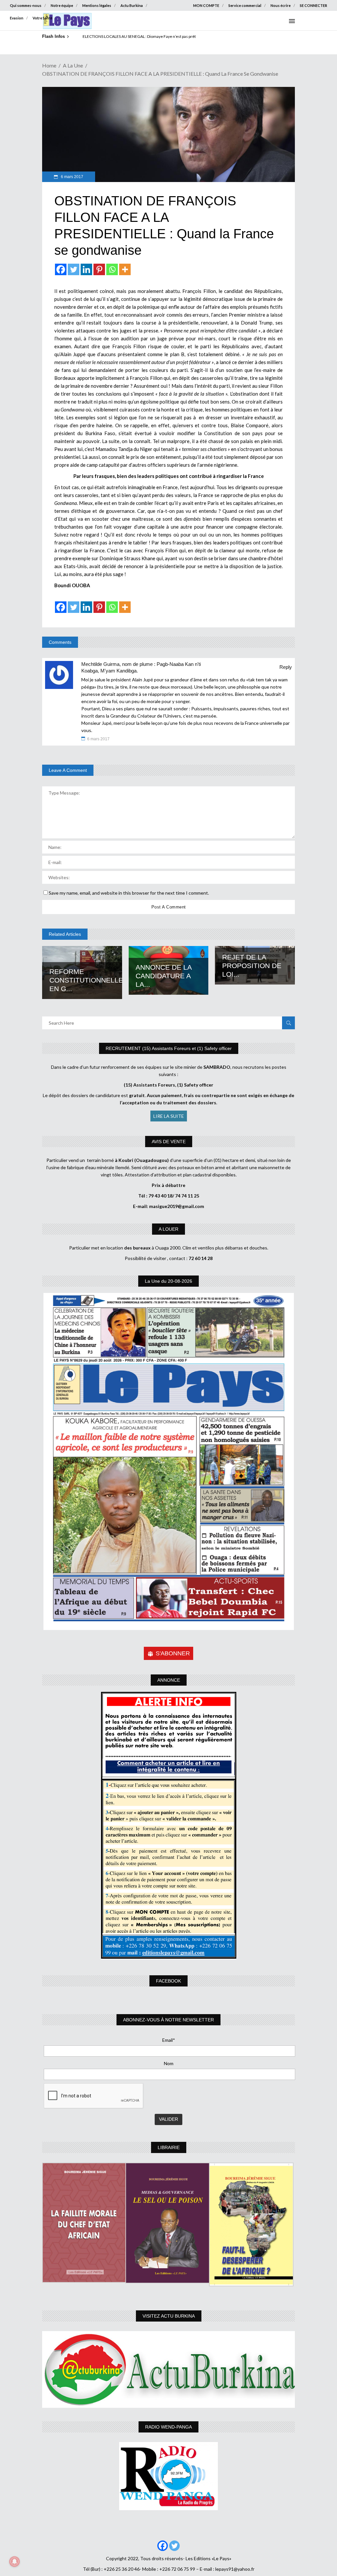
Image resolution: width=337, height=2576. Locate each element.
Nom (169, 2063)
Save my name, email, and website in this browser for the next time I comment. (129, 893)
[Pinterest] (99, 269)
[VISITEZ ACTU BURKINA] (168, 2370)
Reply (286, 667)
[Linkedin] (86, 269)
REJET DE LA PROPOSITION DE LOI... (252, 966)
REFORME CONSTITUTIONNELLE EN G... (86, 980)
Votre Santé (42, 18)
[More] (125, 269)
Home (49, 65)
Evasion (17, 18)
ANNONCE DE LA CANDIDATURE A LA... (164, 976)
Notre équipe (62, 5)
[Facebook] (61, 269)
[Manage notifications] (14, 2562)
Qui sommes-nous (26, 5)
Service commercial (245, 5)
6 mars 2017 (72, 177)
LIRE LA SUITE (169, 1116)
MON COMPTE (206, 5)
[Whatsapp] (112, 269)
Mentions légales (97, 5)
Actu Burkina (132, 5)
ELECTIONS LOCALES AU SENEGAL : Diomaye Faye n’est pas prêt (139, 36)
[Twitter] (74, 269)
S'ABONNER (173, 1653)
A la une (73, 65)
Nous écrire (281, 5)
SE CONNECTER (313, 5)
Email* (169, 2040)
